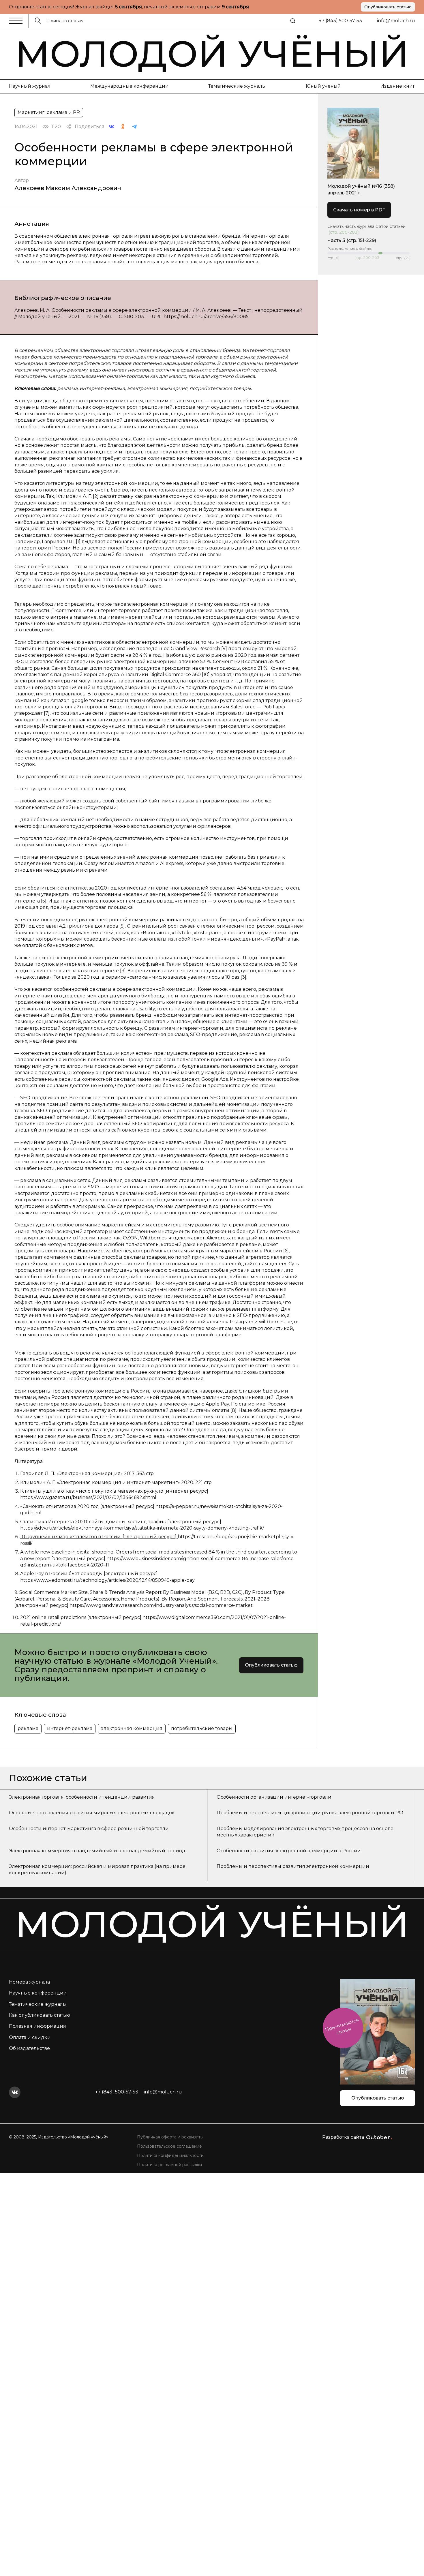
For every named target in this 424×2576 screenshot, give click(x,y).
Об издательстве (29, 2048)
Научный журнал (30, 86)
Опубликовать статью (388, 7)
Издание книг (398, 86)
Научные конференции (38, 1993)
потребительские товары (202, 1728)
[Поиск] (293, 21)
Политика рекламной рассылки (169, 2165)
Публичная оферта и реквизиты (170, 2137)
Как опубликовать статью (40, 2015)
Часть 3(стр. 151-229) (352, 240)
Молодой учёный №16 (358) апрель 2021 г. (361, 189)
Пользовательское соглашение (169, 2146)
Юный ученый (323, 86)
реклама (28, 1728)
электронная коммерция (132, 1728)
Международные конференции (130, 86)
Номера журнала (29, 1982)
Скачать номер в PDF (359, 210)
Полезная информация (37, 2026)
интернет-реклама (70, 1728)
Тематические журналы (237, 86)
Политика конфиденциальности (170, 2155)
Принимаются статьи (342, 2026)
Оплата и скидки (30, 2037)
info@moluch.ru (396, 21)
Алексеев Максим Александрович (68, 188)
